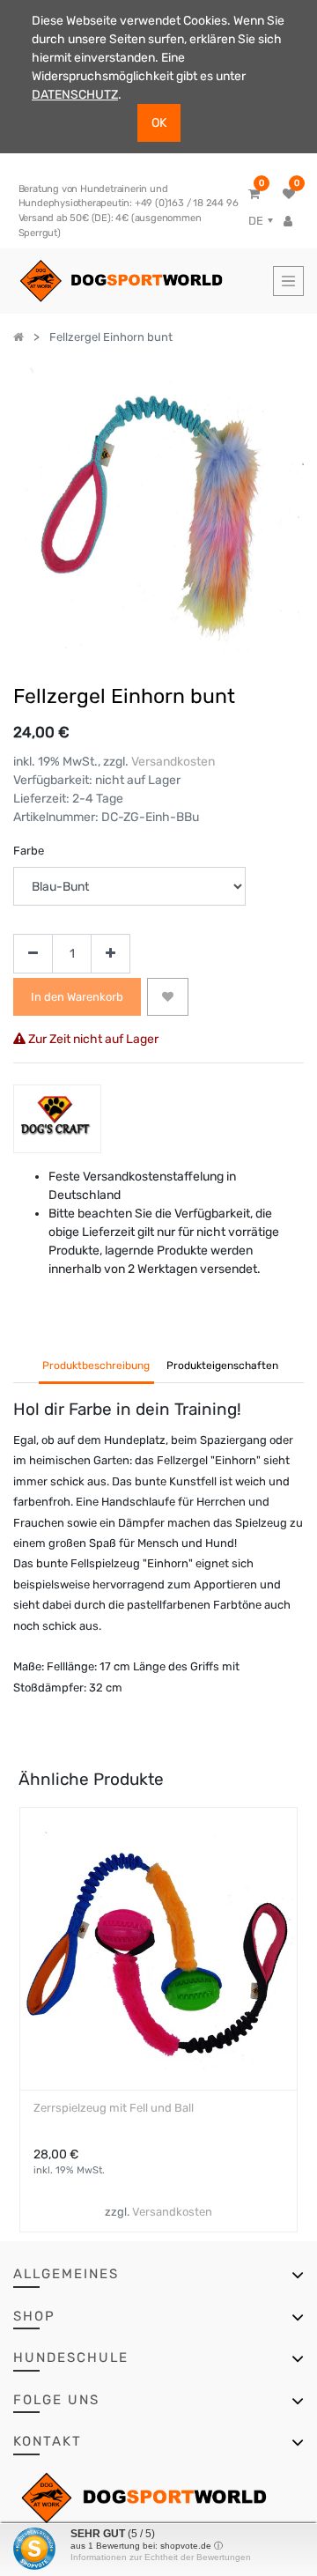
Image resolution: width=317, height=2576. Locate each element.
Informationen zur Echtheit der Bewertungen (161, 2557)
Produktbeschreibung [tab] (96, 1366)
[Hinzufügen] (111, 954)
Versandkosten (173, 762)
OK (159, 123)
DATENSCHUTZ (75, 95)
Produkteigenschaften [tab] (222, 1366)
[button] (168, 997)
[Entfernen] (33, 954)
